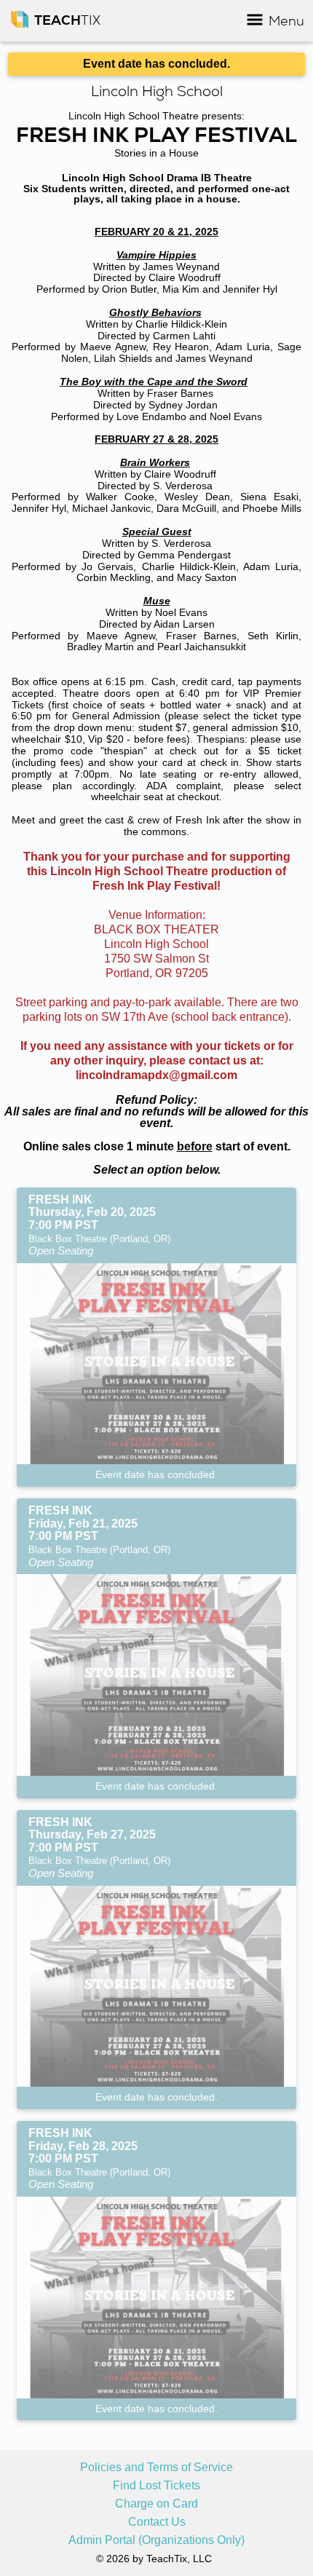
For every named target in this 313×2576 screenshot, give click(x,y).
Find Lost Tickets (156, 2486)
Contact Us (157, 2522)
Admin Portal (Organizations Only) (156, 2540)
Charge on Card (156, 2504)
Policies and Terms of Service (156, 2468)
